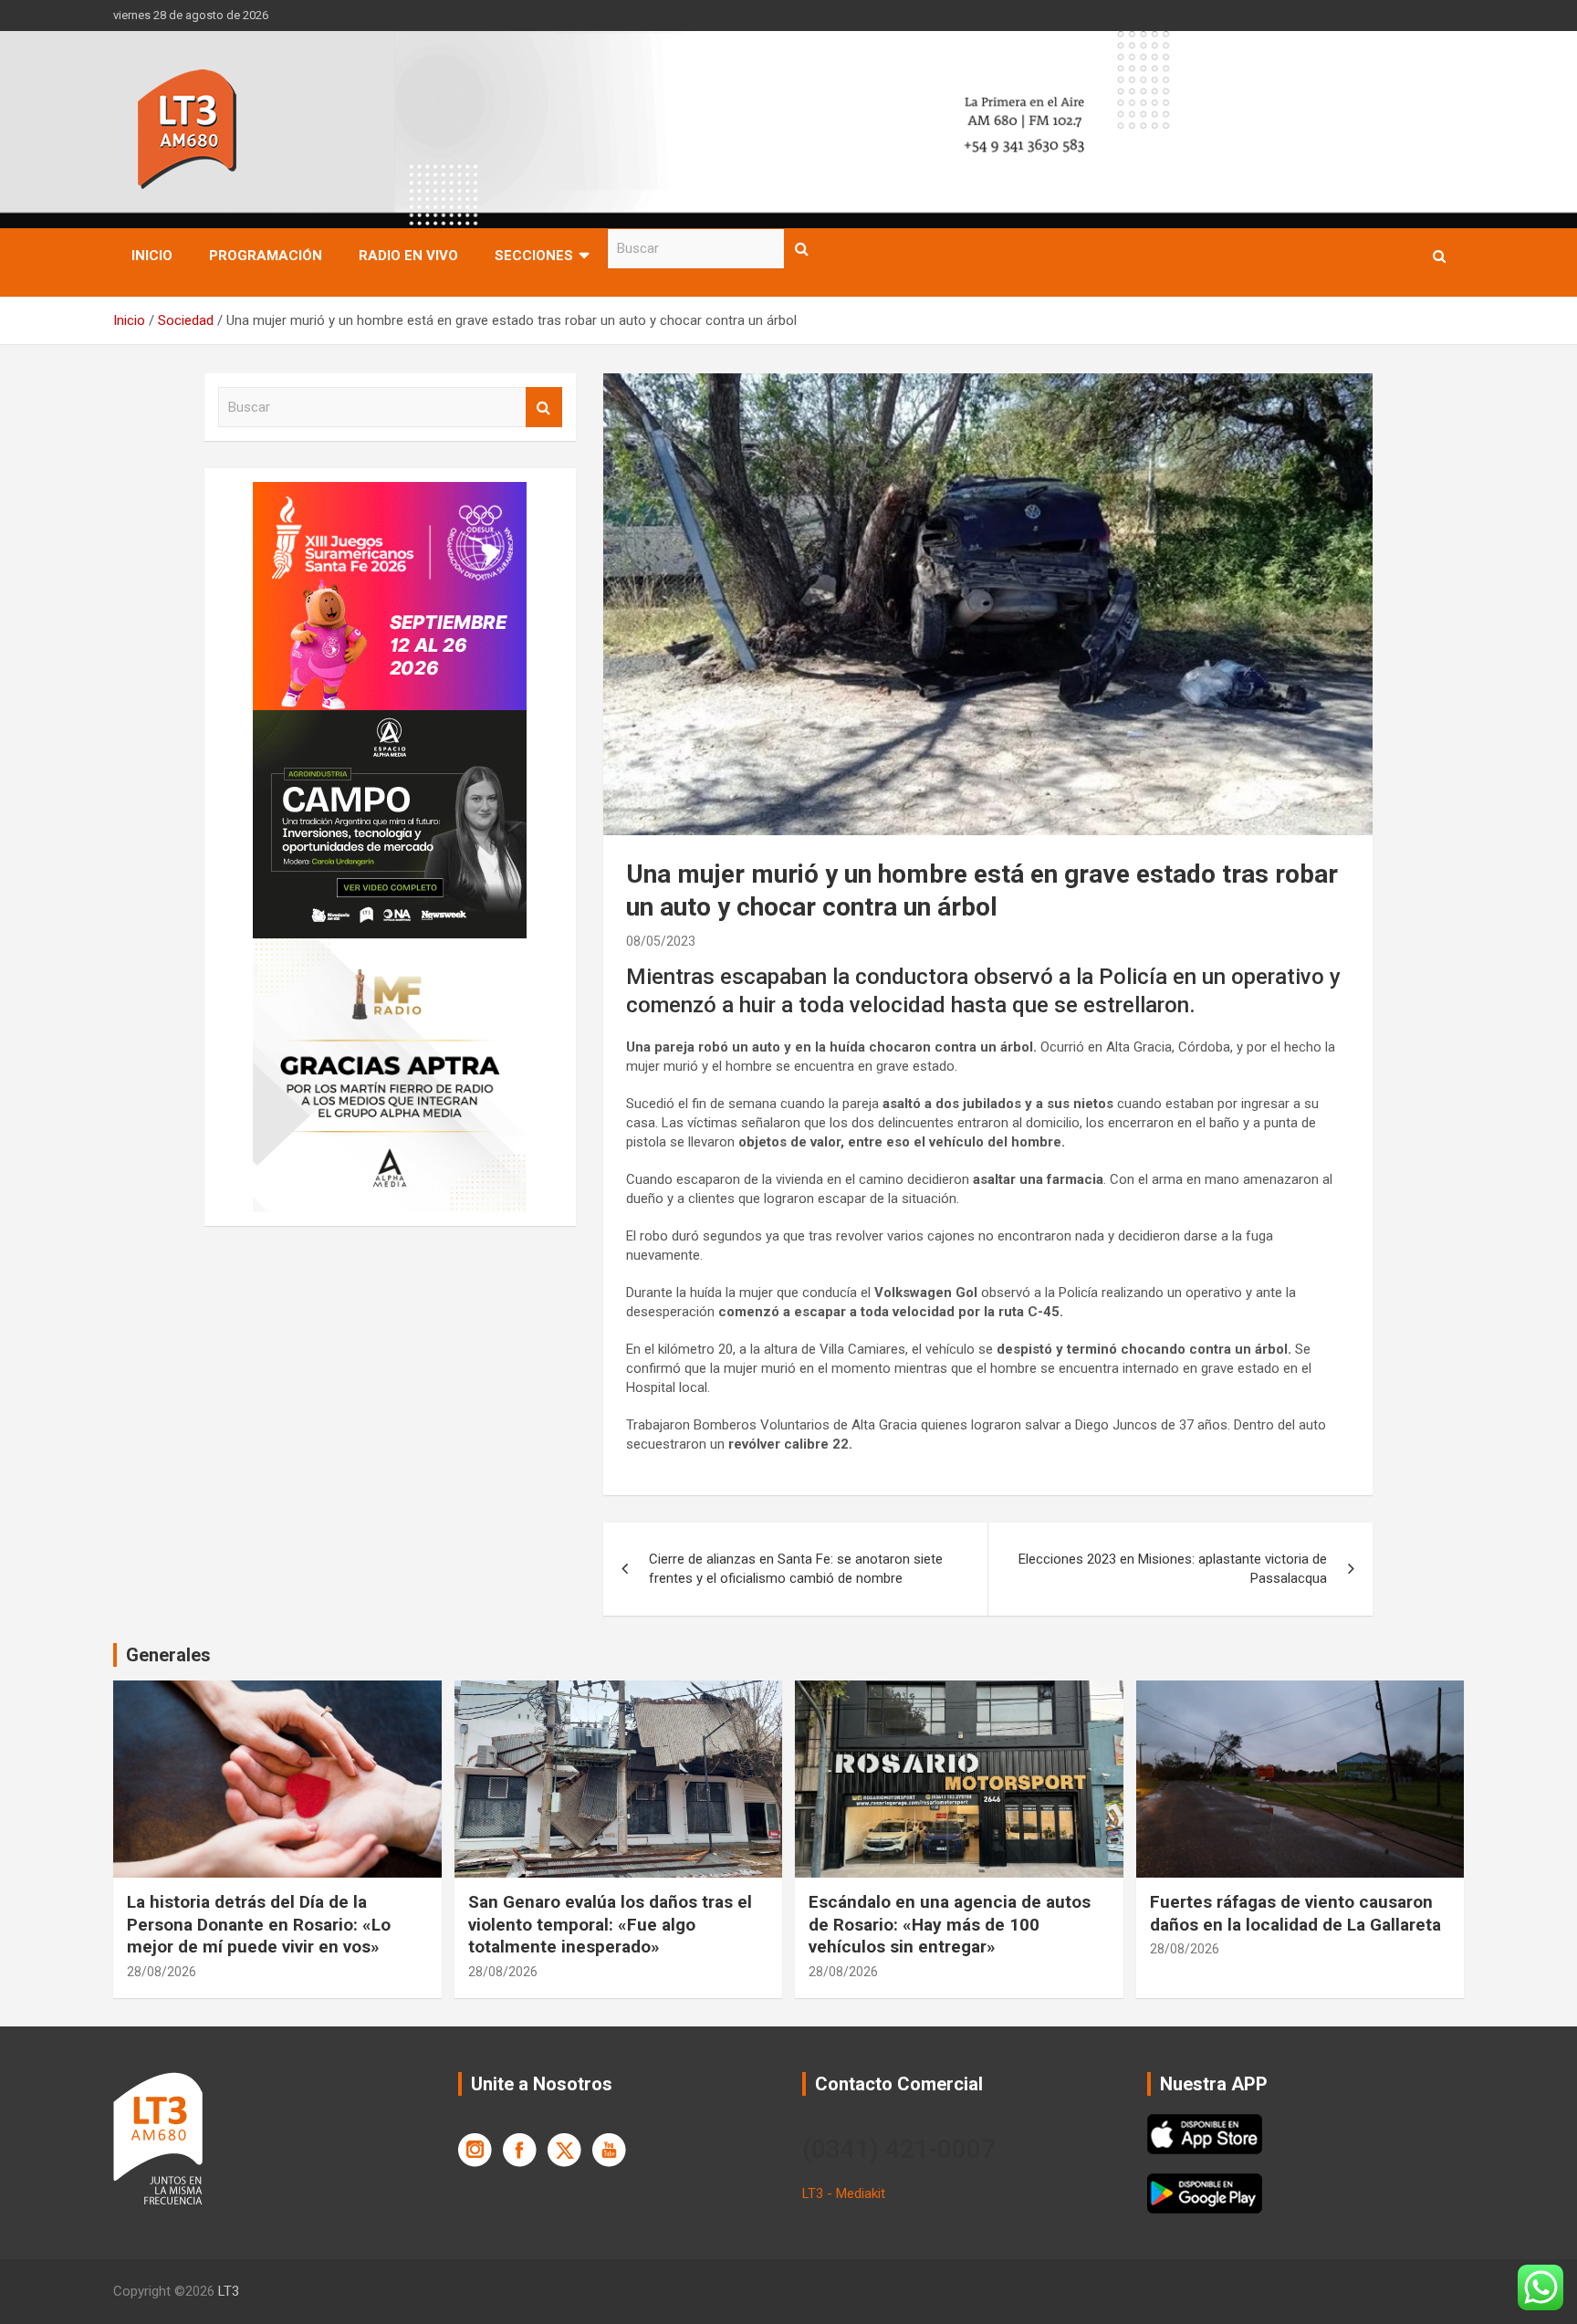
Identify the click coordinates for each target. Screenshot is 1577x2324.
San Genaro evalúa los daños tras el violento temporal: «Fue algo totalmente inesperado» (610, 1924)
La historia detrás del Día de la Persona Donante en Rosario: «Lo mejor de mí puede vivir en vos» (259, 1924)
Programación (266, 256)
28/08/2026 (162, 1972)
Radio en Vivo (408, 256)
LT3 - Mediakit (844, 2193)
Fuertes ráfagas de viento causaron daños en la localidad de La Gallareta (1295, 1913)
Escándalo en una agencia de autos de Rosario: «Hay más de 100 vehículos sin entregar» (950, 1924)
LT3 (229, 2291)
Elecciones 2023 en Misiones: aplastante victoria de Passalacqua (1173, 1569)
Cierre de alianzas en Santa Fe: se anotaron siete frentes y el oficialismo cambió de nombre (796, 1569)
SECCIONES (534, 256)
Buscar (802, 249)
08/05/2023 (661, 941)
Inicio (152, 256)
